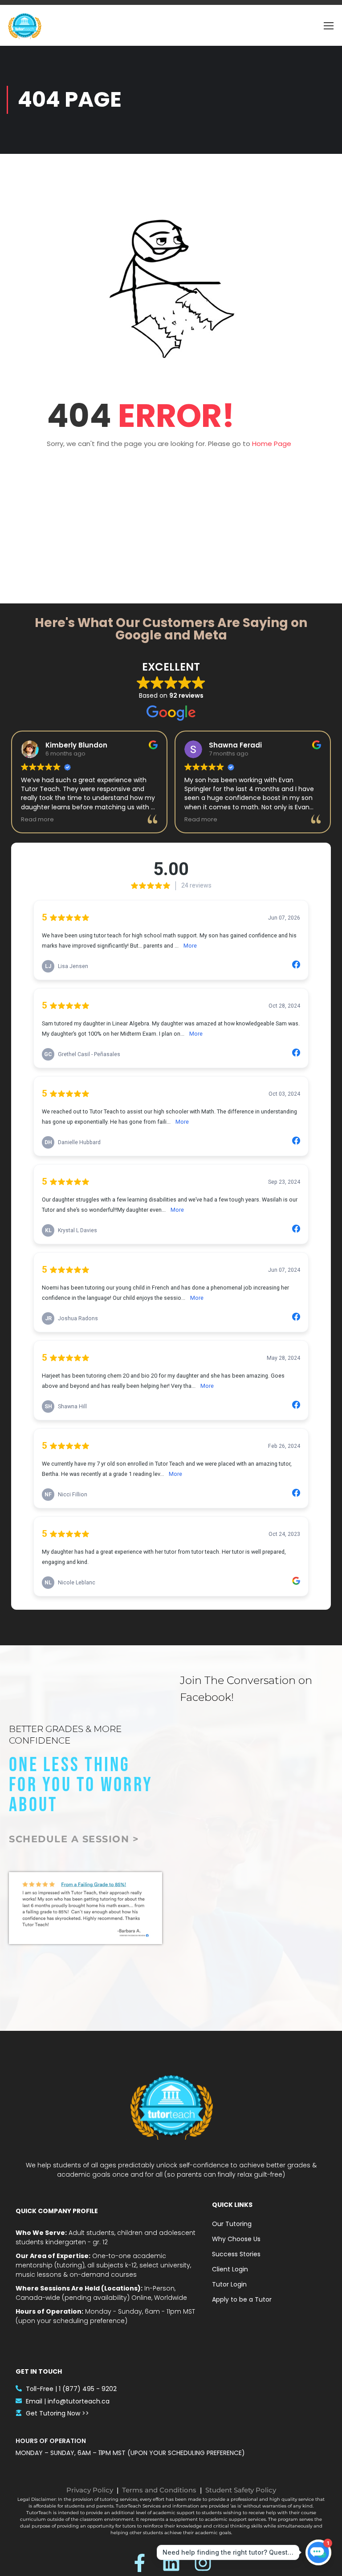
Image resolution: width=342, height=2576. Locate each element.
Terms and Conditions (159, 2490)
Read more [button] (37, 819)
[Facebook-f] (140, 2563)
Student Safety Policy (241, 2490)
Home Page (272, 444)
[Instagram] (203, 2563)
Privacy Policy (90, 2490)
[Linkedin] (171, 2563)
